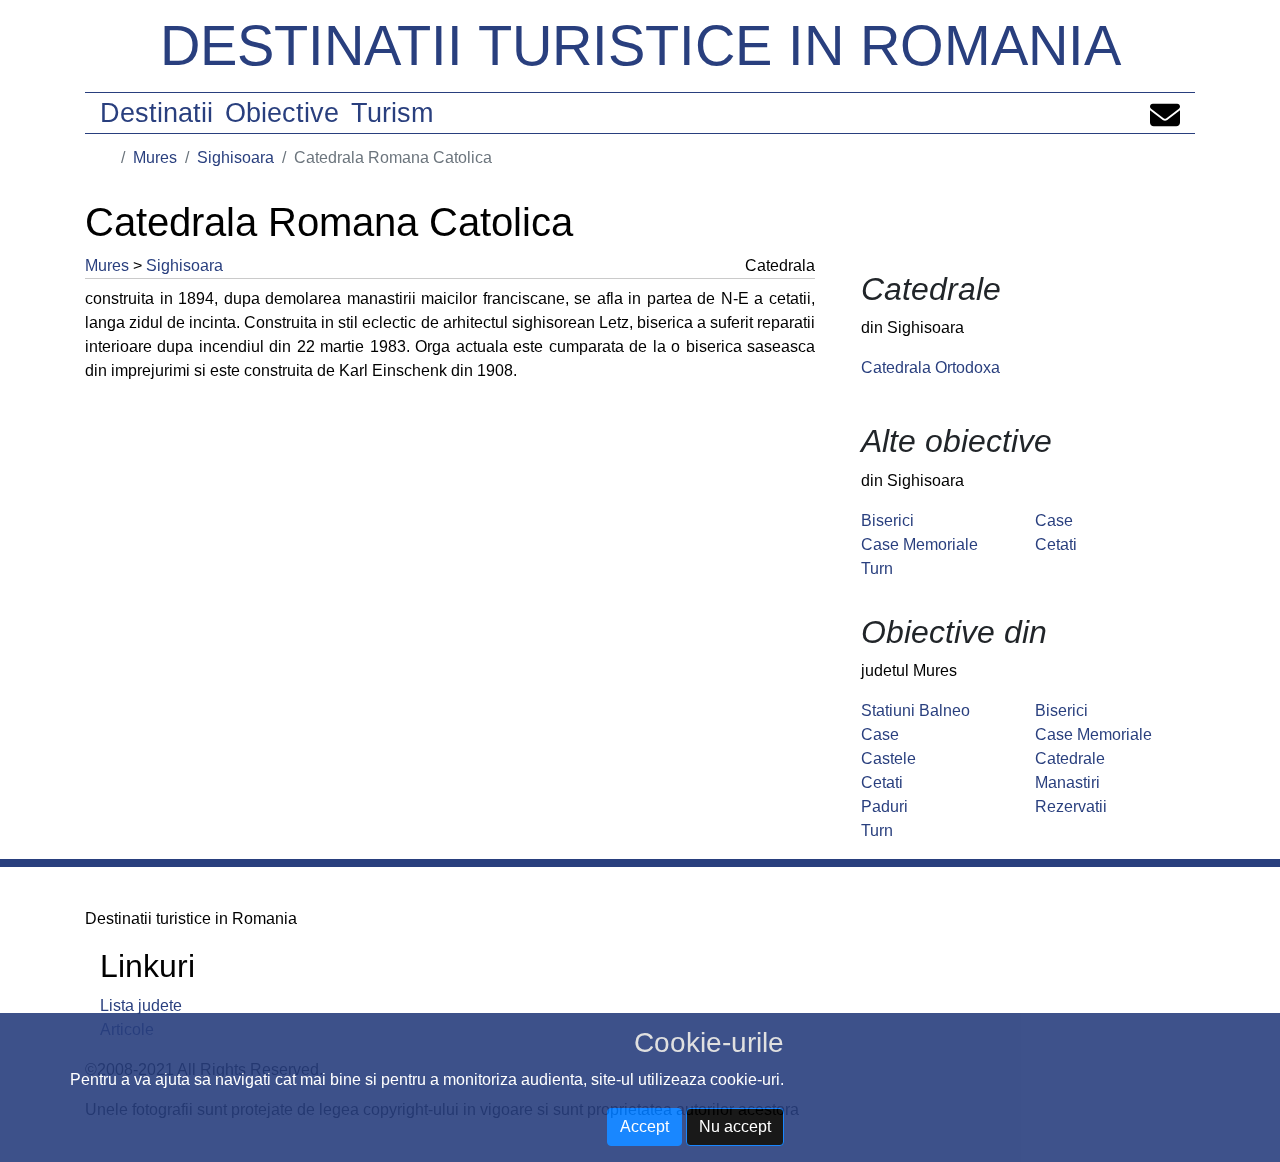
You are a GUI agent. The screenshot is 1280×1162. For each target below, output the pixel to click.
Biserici (887, 520)
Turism (392, 113)
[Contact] (1165, 113)
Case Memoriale (919, 544)
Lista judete (141, 1005)
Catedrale (1070, 758)
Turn (877, 568)
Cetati (1056, 544)
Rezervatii (1071, 806)
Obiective (282, 113)
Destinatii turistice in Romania (640, 45)
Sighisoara (235, 157)
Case (1054, 520)
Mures (155, 157)
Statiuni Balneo (915, 710)
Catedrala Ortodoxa (930, 367)
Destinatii (156, 113)
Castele (888, 758)
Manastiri (1067, 782)
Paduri (884, 806)
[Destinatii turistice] (107, 157)
